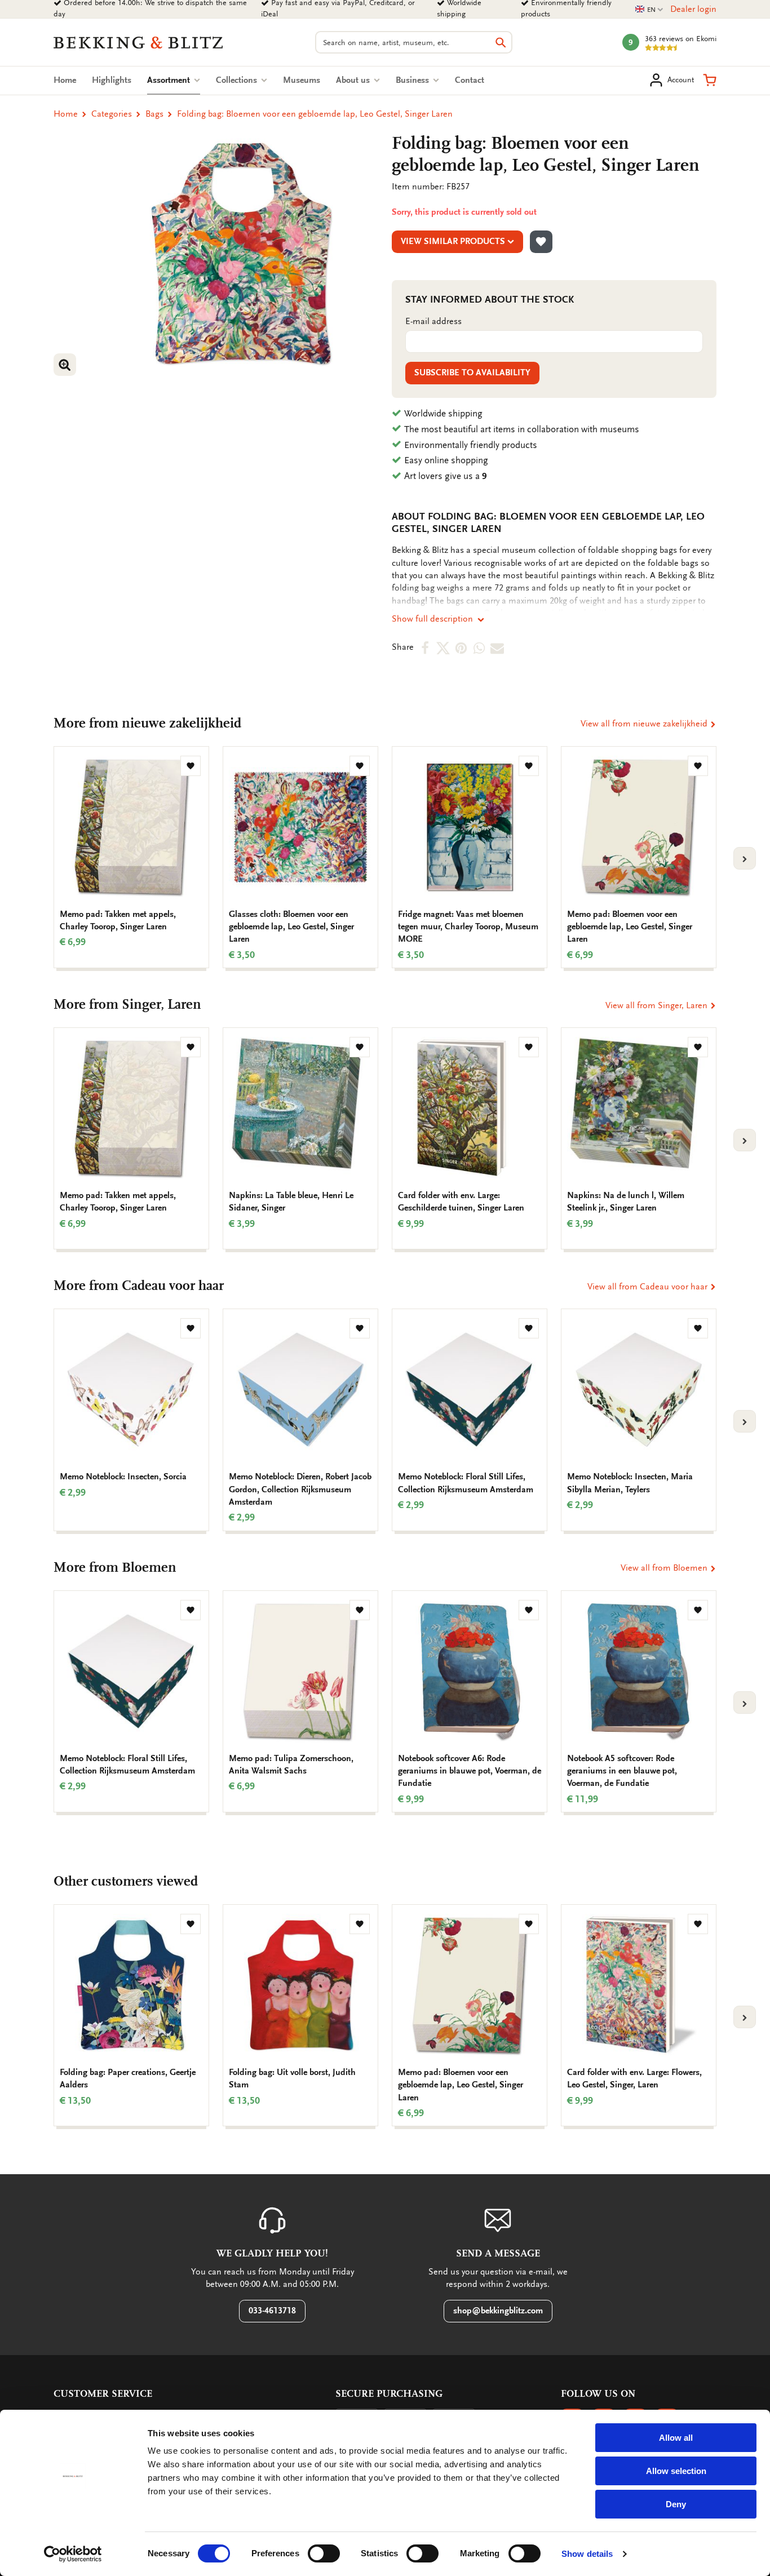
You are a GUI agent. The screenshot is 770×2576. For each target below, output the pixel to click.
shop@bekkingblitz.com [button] (498, 2311)
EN (649, 10)
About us (354, 80)
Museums (302, 80)
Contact (470, 80)
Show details (587, 2554)
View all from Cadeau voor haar (649, 1287)
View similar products (453, 241)
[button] (710, 80)
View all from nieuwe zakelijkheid (645, 724)
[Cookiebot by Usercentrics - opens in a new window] (73, 2554)
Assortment (174, 80)
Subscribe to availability (472, 373)
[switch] (324, 2553)
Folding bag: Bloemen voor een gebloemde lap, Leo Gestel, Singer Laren (315, 114)
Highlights (112, 80)
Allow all (676, 2438)
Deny (676, 2504)
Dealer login (693, 9)
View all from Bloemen (665, 1568)
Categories (112, 114)
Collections (238, 80)
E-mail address (433, 321)
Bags (154, 114)
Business (413, 80)
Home (65, 80)
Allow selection (676, 2471)
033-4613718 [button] (272, 2311)
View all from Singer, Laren (658, 1005)
